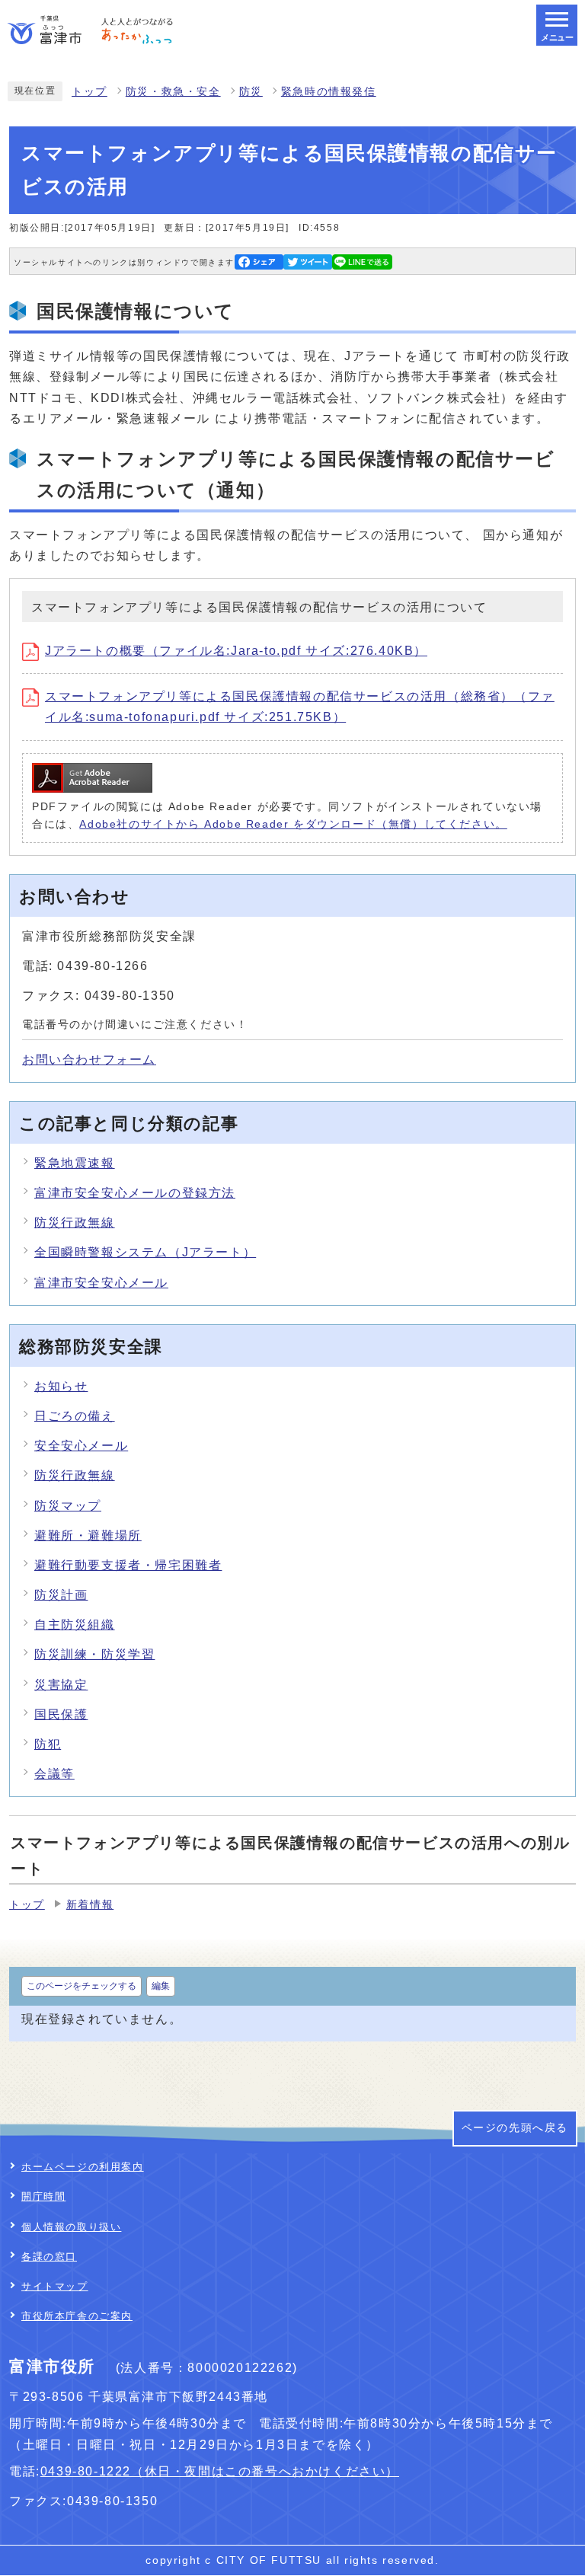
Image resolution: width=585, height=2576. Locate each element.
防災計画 (61, 1595)
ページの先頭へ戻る (515, 2128)
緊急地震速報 (75, 1163)
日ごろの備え (75, 1416)
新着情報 (90, 1905)
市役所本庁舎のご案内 (77, 2316)
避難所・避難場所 (88, 1535)
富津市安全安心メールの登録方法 (135, 1193)
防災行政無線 (75, 1223)
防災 (251, 92)
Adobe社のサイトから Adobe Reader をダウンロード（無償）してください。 (293, 824)
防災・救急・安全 (173, 92)
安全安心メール (81, 1446)
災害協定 (61, 1685)
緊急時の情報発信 (329, 92)
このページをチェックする (82, 1986)
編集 (161, 1986)
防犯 (48, 1744)
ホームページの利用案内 (83, 2167)
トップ (90, 92)
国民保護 (61, 1714)
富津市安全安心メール (101, 1283)
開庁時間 (43, 2196)
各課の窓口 (49, 2257)
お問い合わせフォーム (89, 1060)
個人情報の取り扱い (71, 2227)
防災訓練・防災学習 (94, 1654)
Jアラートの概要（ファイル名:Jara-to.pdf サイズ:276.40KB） (236, 651)
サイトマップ (55, 2286)
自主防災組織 (75, 1625)
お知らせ (61, 1386)
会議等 (54, 1774)
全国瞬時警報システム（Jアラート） (145, 1252)
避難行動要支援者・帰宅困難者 (128, 1565)
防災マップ (68, 1506)
